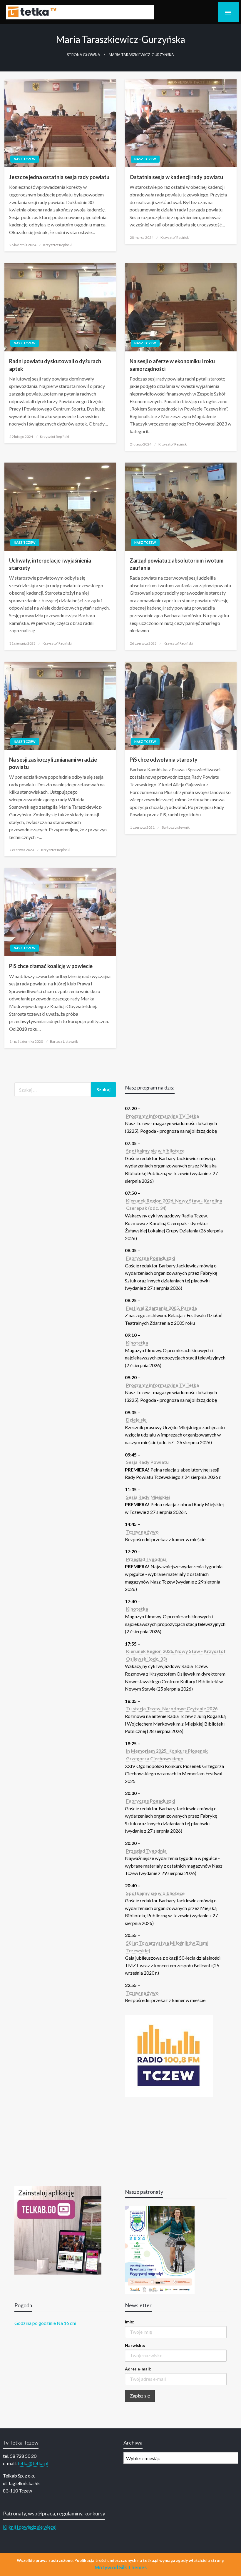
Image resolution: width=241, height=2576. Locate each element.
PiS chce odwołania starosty (164, 760)
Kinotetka (137, 1343)
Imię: (129, 2322)
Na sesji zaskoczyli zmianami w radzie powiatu (53, 763)
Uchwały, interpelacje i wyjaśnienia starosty (50, 564)
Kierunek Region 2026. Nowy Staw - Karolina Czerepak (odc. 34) (174, 1204)
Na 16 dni (66, 2323)
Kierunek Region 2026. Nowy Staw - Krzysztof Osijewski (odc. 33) (176, 1655)
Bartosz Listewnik (176, 827)
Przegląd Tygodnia (146, 1559)
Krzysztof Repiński (58, 245)
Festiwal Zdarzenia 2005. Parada (161, 1308)
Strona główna (84, 55)
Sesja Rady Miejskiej (148, 1497)
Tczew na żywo (142, 1532)
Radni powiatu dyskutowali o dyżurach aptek (55, 365)
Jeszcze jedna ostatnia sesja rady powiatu (59, 177)
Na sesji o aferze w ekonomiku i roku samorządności (172, 365)
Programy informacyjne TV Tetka (163, 1116)
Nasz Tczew (25, 159)
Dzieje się (136, 1420)
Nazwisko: (135, 2345)
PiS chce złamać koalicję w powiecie (51, 966)
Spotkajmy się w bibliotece (155, 1151)
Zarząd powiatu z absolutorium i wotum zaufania (176, 564)
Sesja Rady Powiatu (147, 1462)
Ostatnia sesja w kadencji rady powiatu (176, 177)
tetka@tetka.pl (33, 2463)
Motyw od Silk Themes (121, 2567)
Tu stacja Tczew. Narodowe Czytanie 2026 (172, 1708)
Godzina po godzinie (35, 2323)
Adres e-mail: (138, 2369)
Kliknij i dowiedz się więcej (30, 2527)
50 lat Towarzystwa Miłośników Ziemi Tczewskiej (167, 1947)
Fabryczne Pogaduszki (151, 1258)
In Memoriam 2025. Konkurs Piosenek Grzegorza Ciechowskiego (167, 1755)
